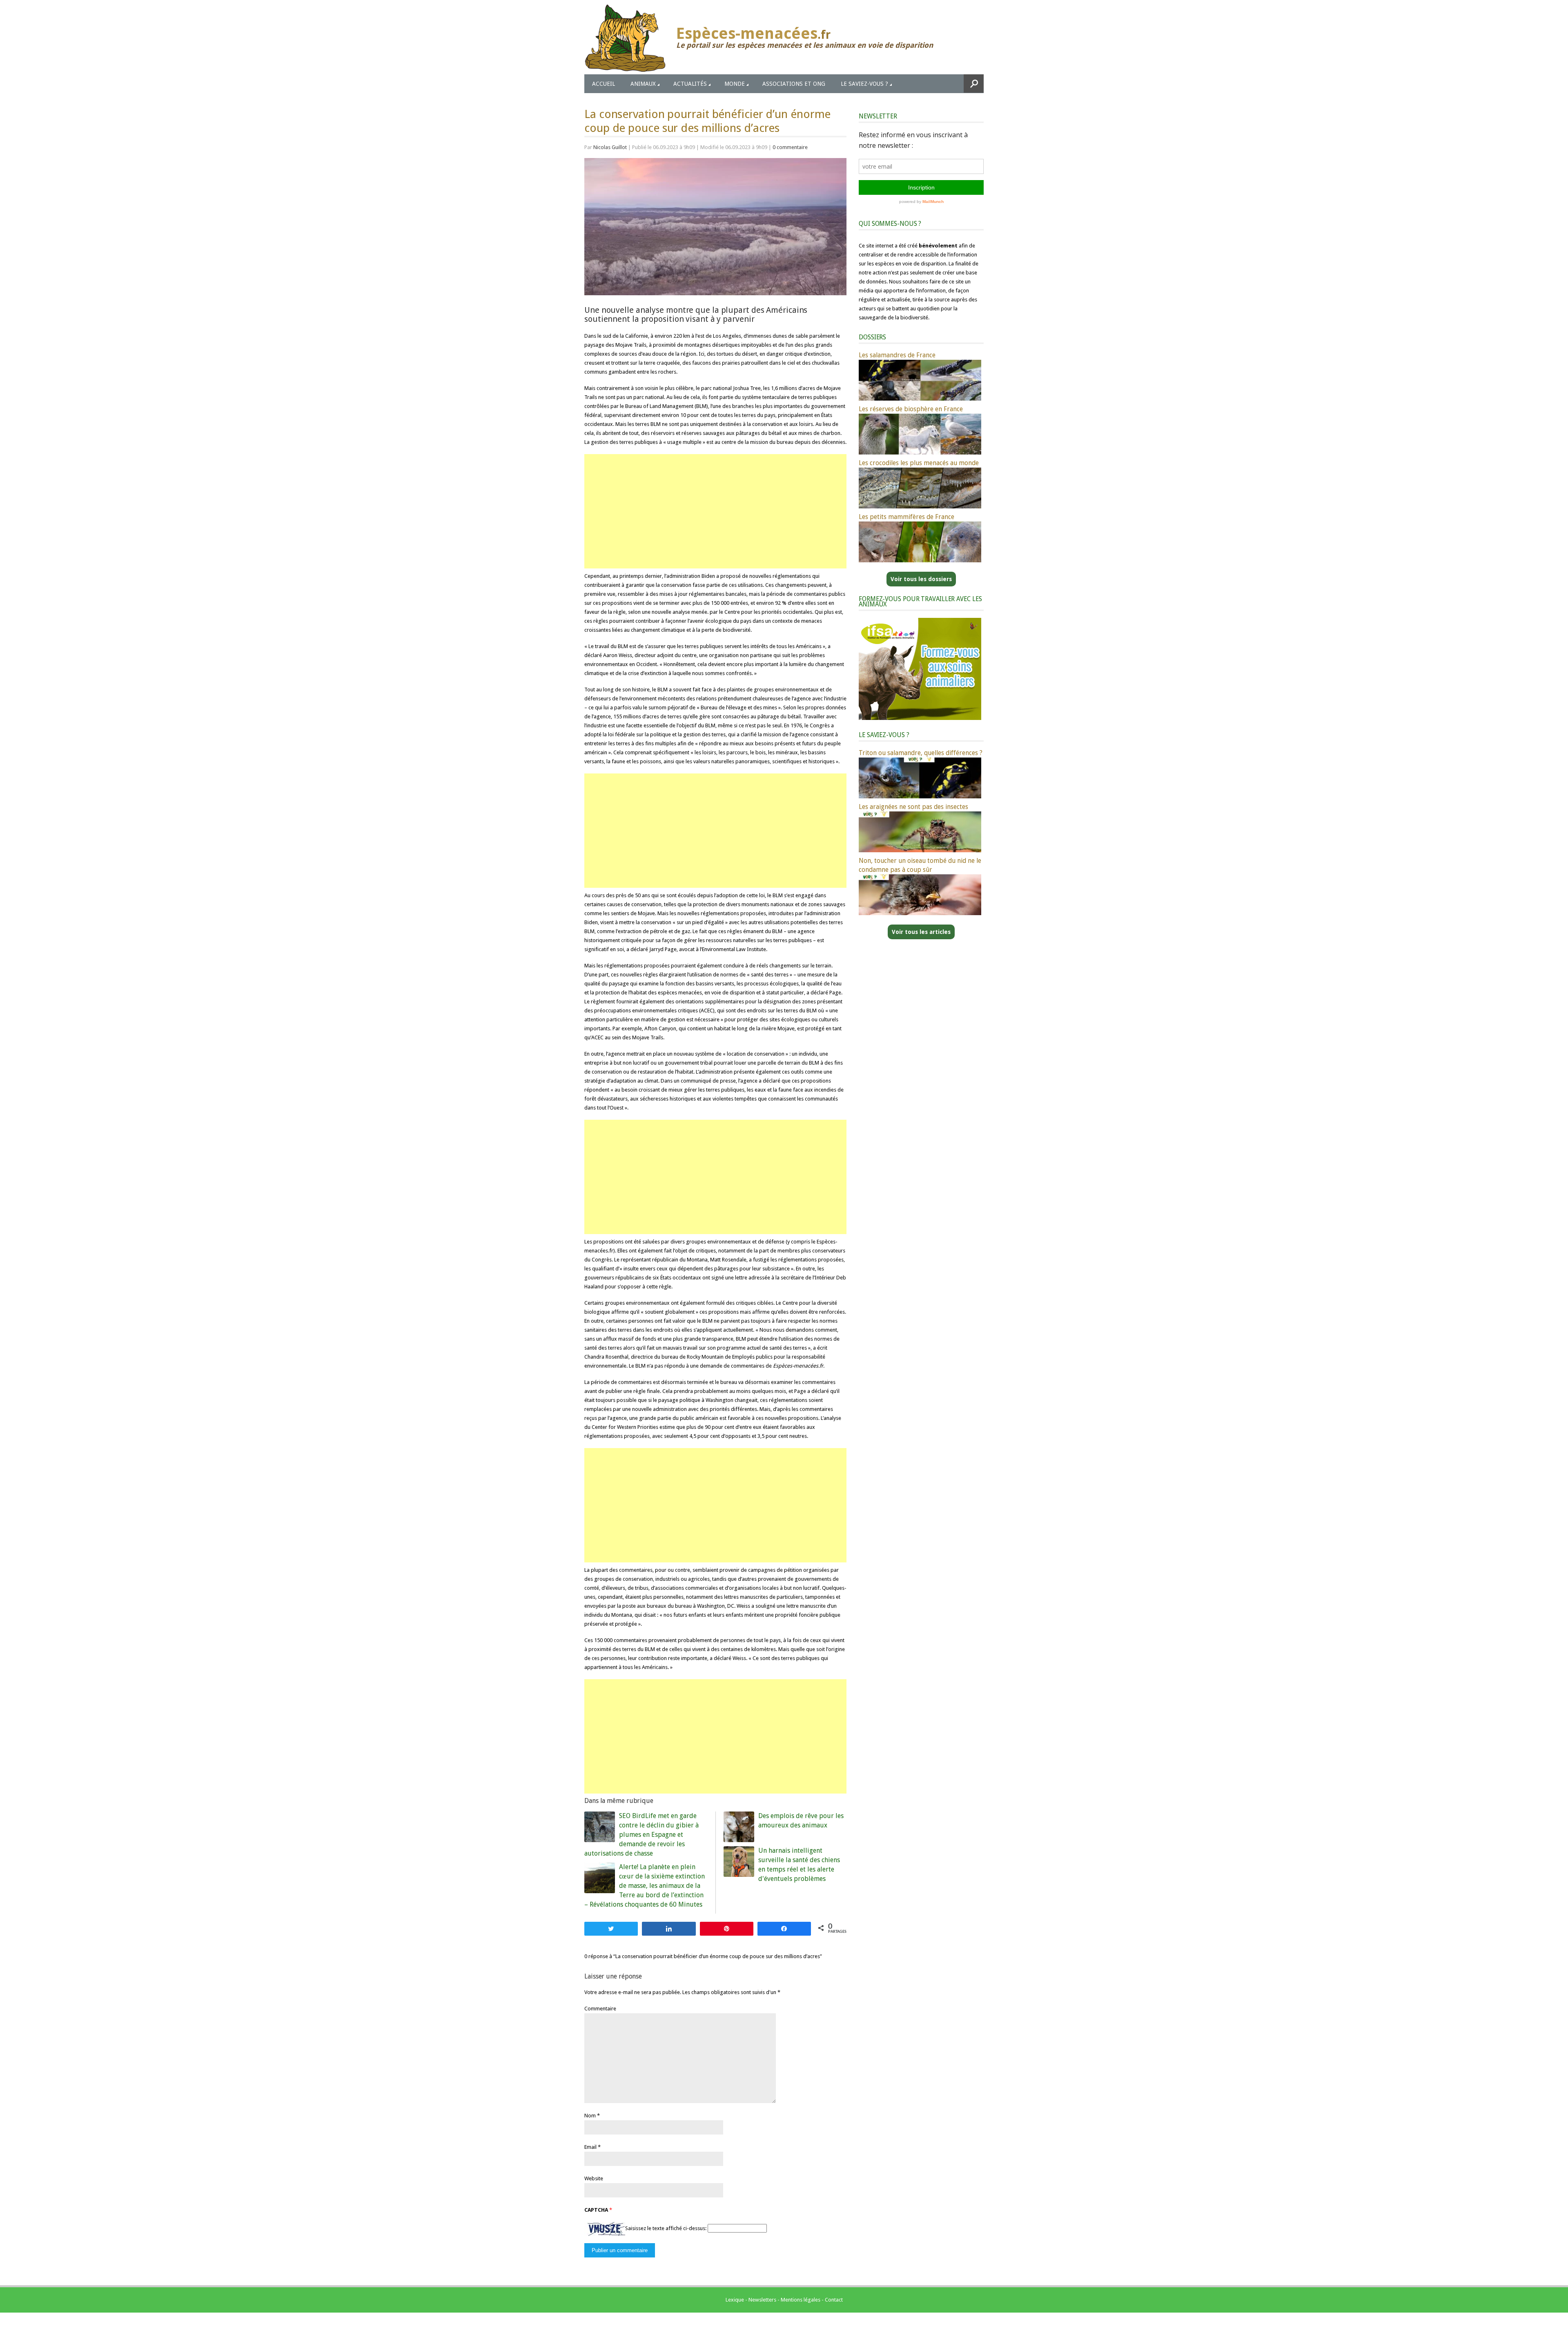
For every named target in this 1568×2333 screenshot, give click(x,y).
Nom (590, 2116)
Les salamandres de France (897, 355)
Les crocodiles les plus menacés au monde (919, 463)
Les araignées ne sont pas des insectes (913, 807)
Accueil (604, 84)
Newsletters (762, 2300)
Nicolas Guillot (610, 147)
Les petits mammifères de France (906, 517)
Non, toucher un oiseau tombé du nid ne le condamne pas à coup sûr (920, 865)
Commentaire (600, 2009)
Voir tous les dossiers (921, 579)
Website (594, 2178)
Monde (735, 84)
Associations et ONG (794, 84)
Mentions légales (801, 2300)
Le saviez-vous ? (864, 84)
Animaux (643, 84)
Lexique (735, 2300)
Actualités (690, 84)
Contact (834, 2300)
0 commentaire (790, 147)
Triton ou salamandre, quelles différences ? (921, 753)
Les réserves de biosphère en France (911, 409)
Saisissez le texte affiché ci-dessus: (666, 2228)
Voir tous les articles (921, 932)
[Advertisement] (715, 511)
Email (590, 2147)
